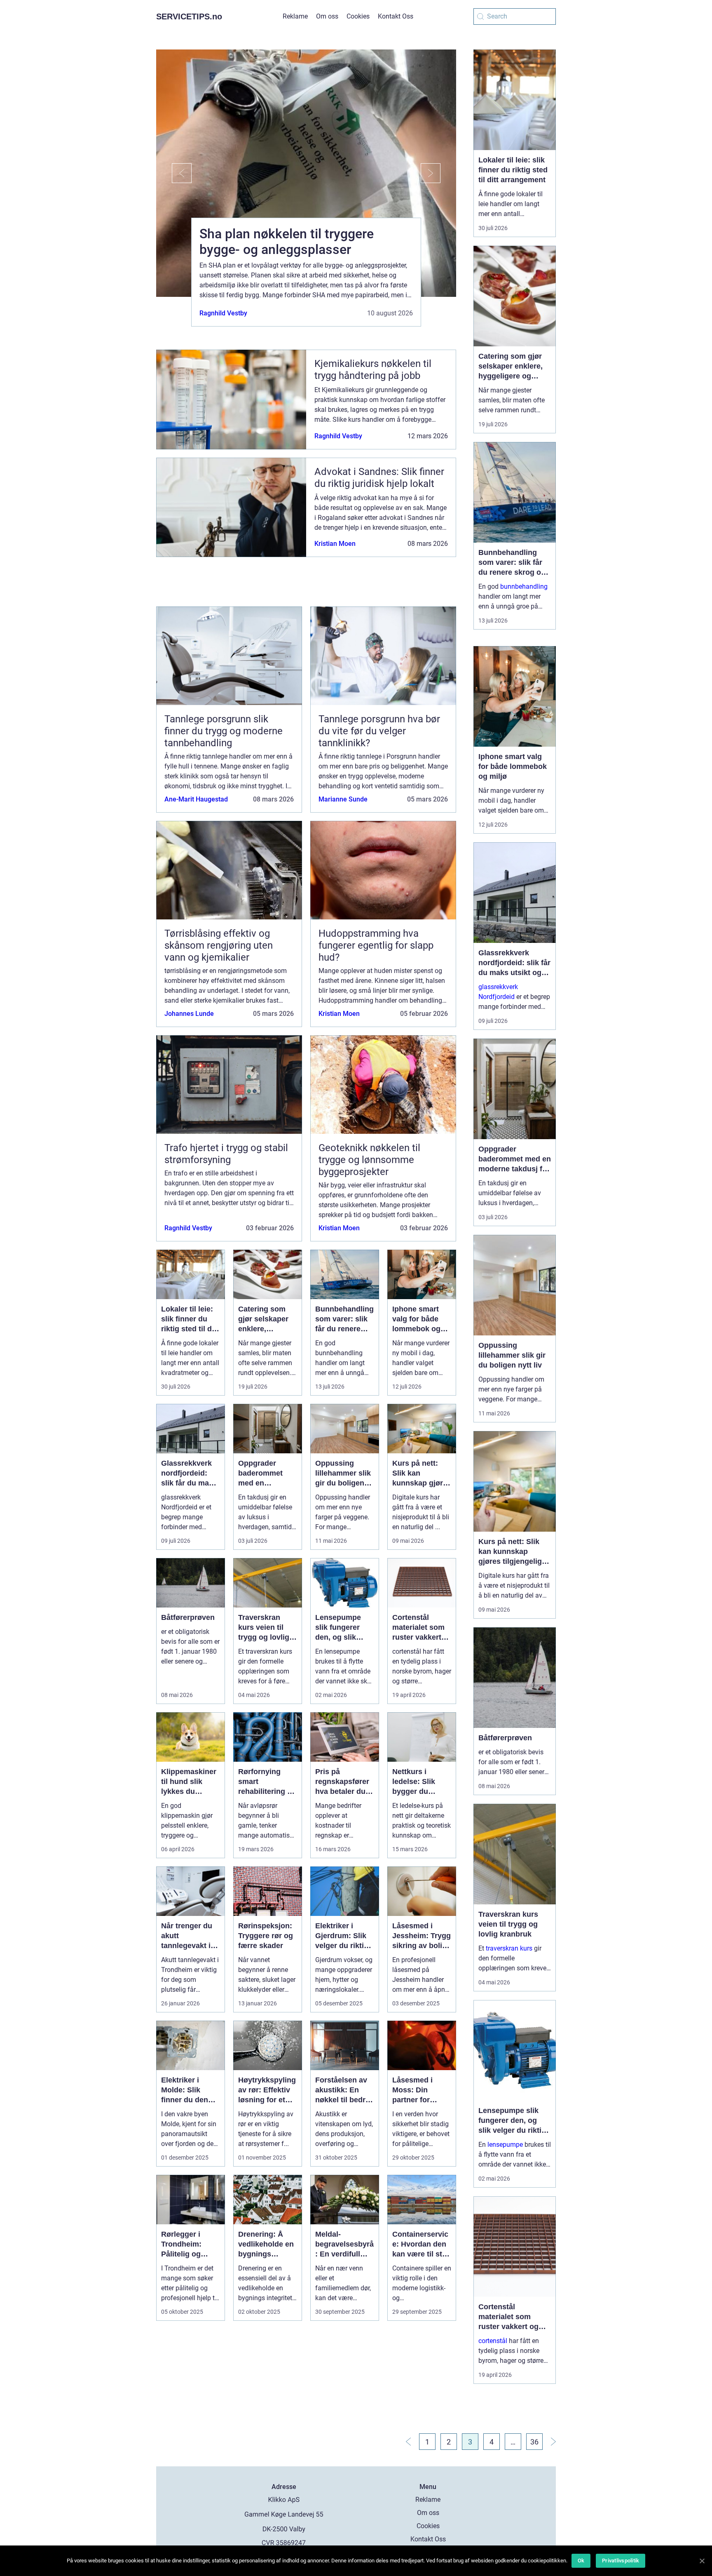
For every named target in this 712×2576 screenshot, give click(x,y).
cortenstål (493, 2341)
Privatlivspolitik (621, 2561)
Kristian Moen (335, 544)
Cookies (358, 16)
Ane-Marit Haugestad (196, 799)
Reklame (295, 16)
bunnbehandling (524, 586)
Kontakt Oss (396, 16)
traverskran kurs (509, 1948)
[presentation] (174, 173)
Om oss (327, 16)
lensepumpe (505, 2145)
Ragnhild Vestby (223, 313)
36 (534, 2442)
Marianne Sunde (343, 799)
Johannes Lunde (189, 1014)
